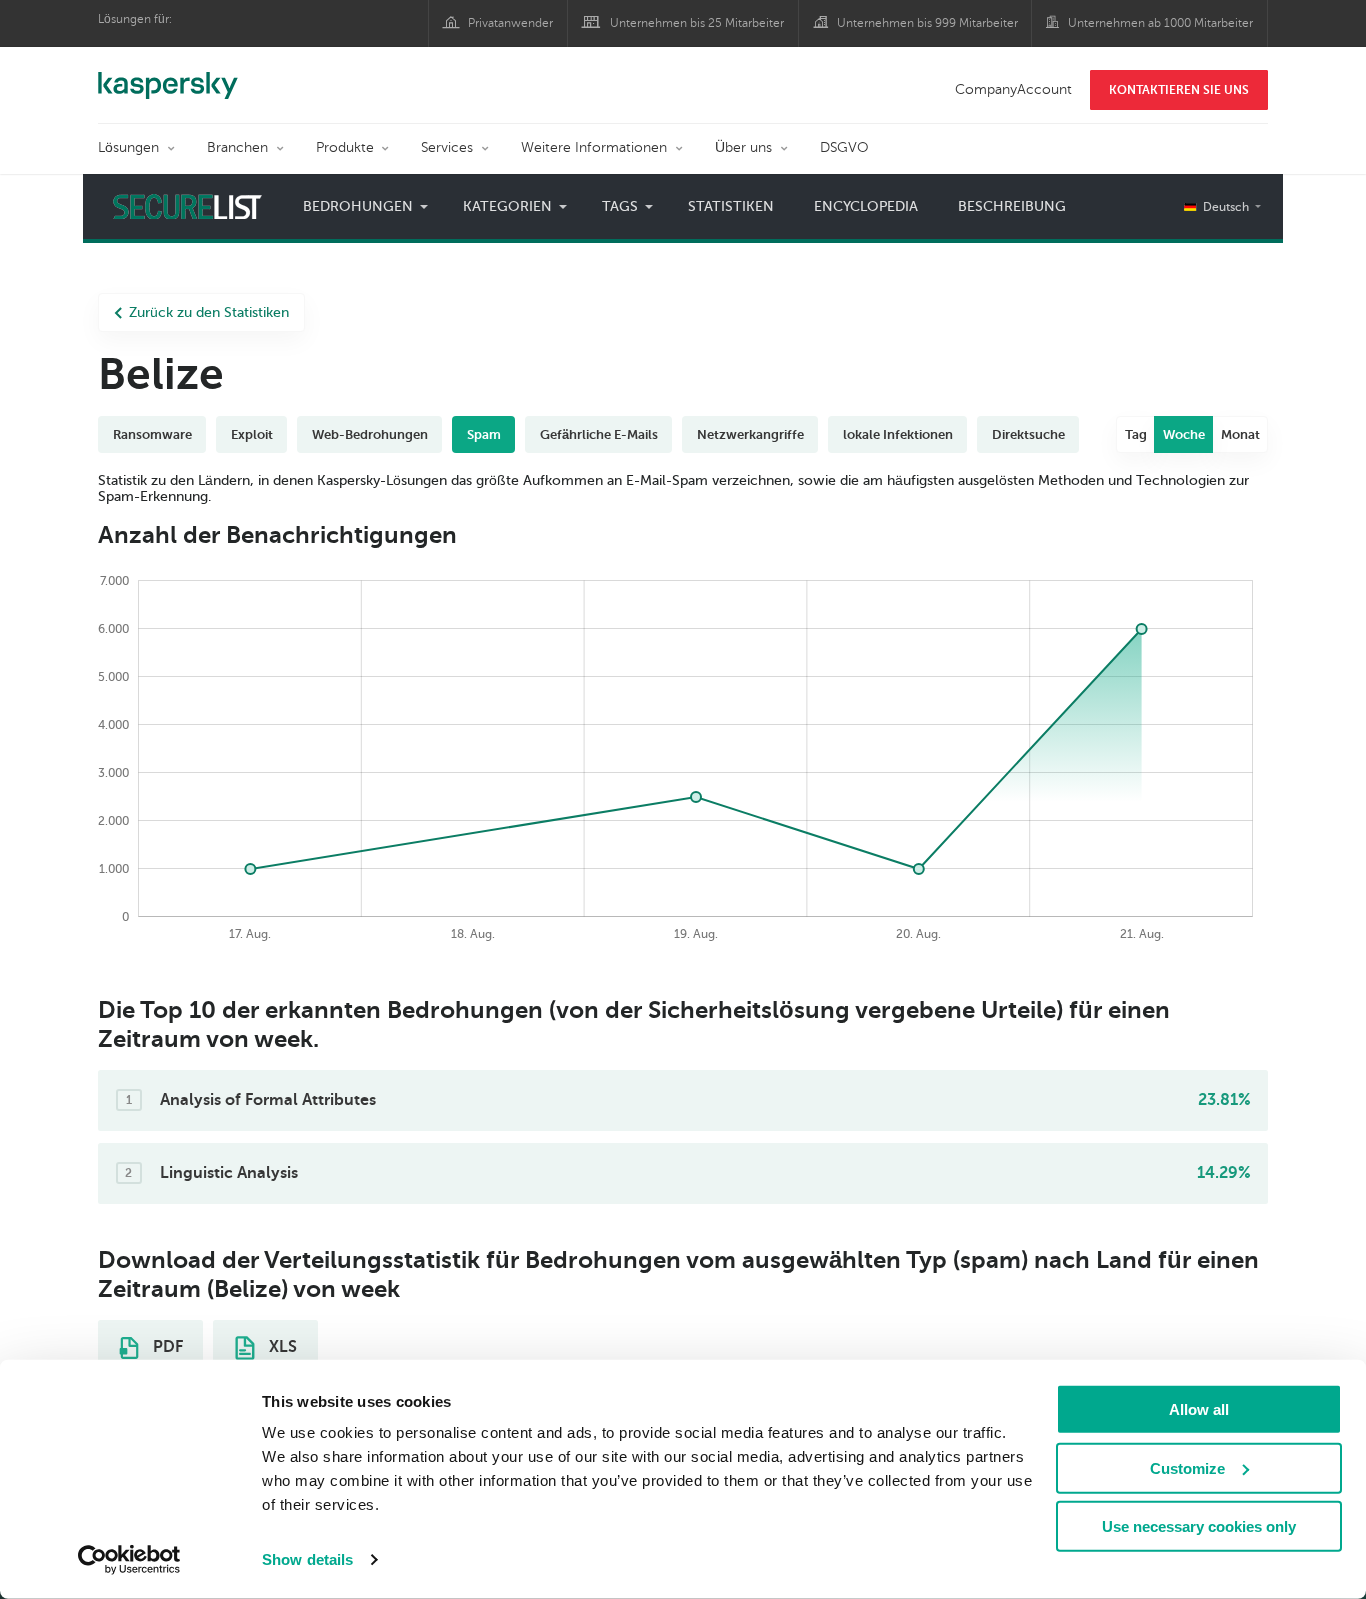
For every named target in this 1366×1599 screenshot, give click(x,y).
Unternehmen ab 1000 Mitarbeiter (1160, 23)
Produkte (345, 147)
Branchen (237, 147)
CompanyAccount (1013, 89)
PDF (166, 1347)
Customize (1187, 1467)
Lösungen (128, 147)
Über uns (743, 147)
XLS (281, 1347)
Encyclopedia (866, 206)
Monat (1240, 434)
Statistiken (731, 206)
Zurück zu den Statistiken (209, 312)
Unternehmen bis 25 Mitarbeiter (697, 23)
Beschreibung (1012, 206)
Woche (1184, 434)
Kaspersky (168, 75)
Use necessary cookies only (1199, 1526)
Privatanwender (510, 23)
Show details (307, 1559)
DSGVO (844, 147)
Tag (1136, 434)
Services (447, 147)
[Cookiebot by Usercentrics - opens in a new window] (129, 1560)
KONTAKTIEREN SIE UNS (1179, 90)
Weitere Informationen (594, 147)
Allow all (1199, 1409)
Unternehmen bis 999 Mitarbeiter (927, 23)
